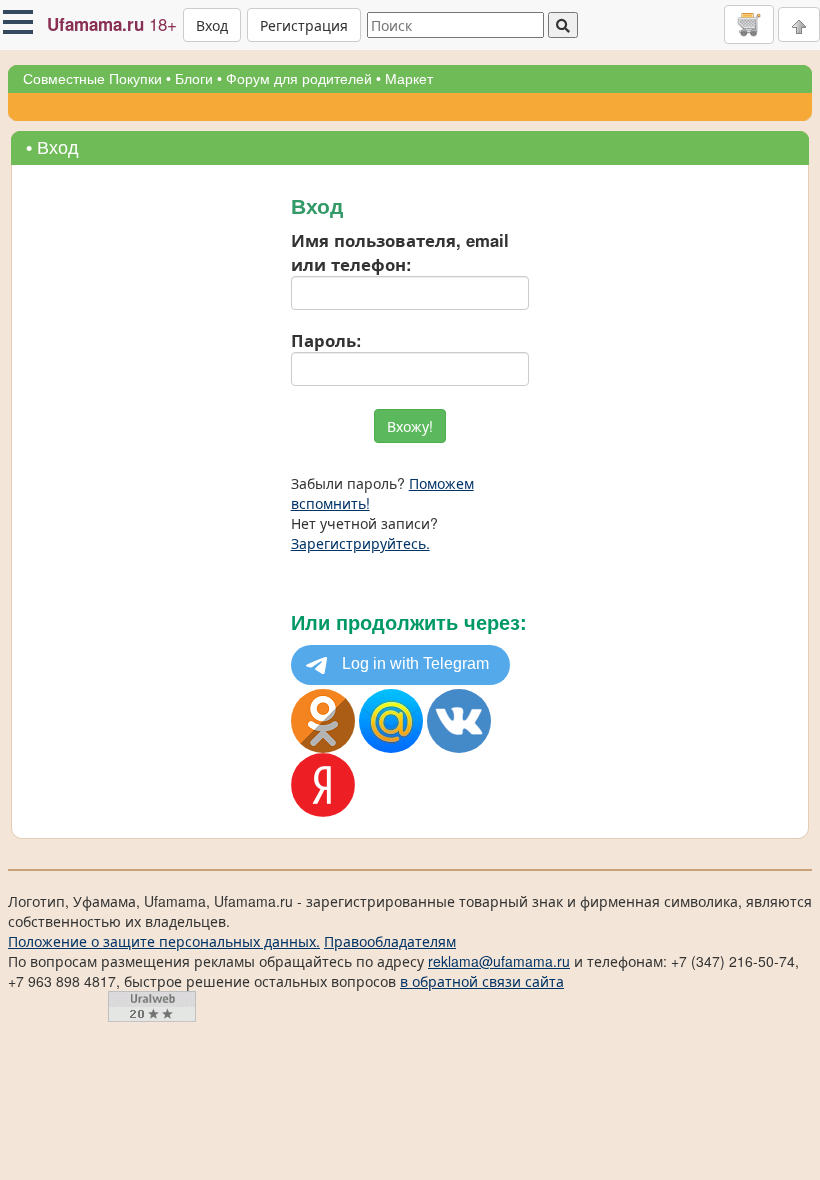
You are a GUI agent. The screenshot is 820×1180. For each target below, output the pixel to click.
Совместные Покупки (92, 79)
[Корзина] (749, 24)
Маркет (409, 79)
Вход (212, 25)
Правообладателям (390, 941)
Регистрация (304, 25)
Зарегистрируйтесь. (360, 543)
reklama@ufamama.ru (499, 961)
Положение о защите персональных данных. (164, 941)
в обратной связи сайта (482, 981)
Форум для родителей (299, 79)
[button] (18, 22)
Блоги (194, 79)
